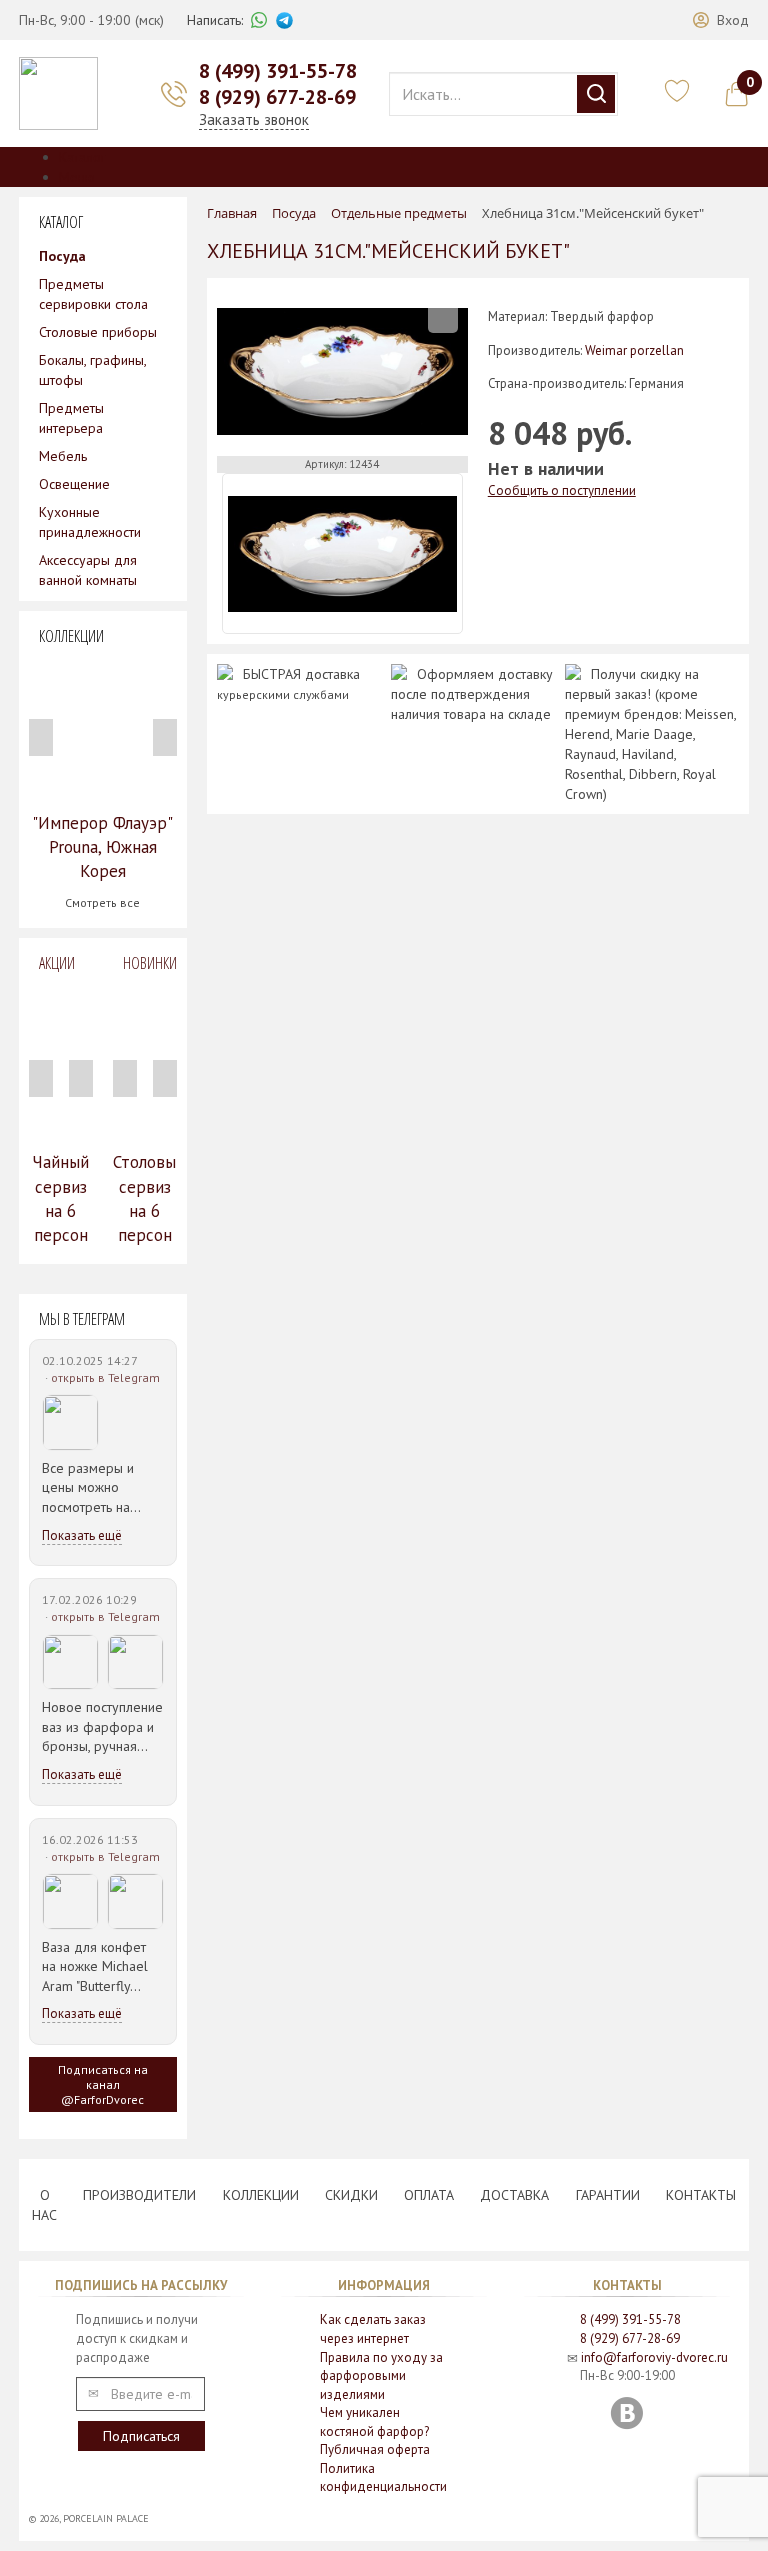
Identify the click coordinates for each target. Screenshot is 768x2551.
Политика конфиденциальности (383, 2478)
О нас (44, 2205)
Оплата (429, 2195)
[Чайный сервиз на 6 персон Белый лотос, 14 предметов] (61, 1062)
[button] (721, 20)
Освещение (74, 484)
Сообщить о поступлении (562, 490)
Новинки (150, 963)
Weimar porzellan (634, 350)
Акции (57, 963)
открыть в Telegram (105, 1377)
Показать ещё (82, 1535)
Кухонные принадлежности (90, 522)
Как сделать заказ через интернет (373, 2329)
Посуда (62, 256)
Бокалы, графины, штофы (92, 370)
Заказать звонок (254, 119)
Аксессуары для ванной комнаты (88, 570)
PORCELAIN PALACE (106, 2518)
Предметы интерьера (71, 418)
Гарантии (608, 2195)
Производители (139, 2195)
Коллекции (261, 2195)
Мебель (63, 456)
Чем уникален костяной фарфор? (374, 2422)
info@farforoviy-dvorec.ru (654, 2357)
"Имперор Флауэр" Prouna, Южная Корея (102, 847)
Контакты (701, 2195)
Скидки (351, 2195)
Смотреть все (102, 902)
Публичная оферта (375, 2449)
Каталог (82, 157)
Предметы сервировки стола (93, 294)
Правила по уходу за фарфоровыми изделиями (381, 2376)
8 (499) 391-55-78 (278, 71)
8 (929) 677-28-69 (277, 97)
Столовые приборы (98, 332)
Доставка (514, 2195)
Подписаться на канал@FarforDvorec (103, 2084)
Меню (77, 177)
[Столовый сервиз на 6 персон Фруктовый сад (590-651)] (145, 1062)
